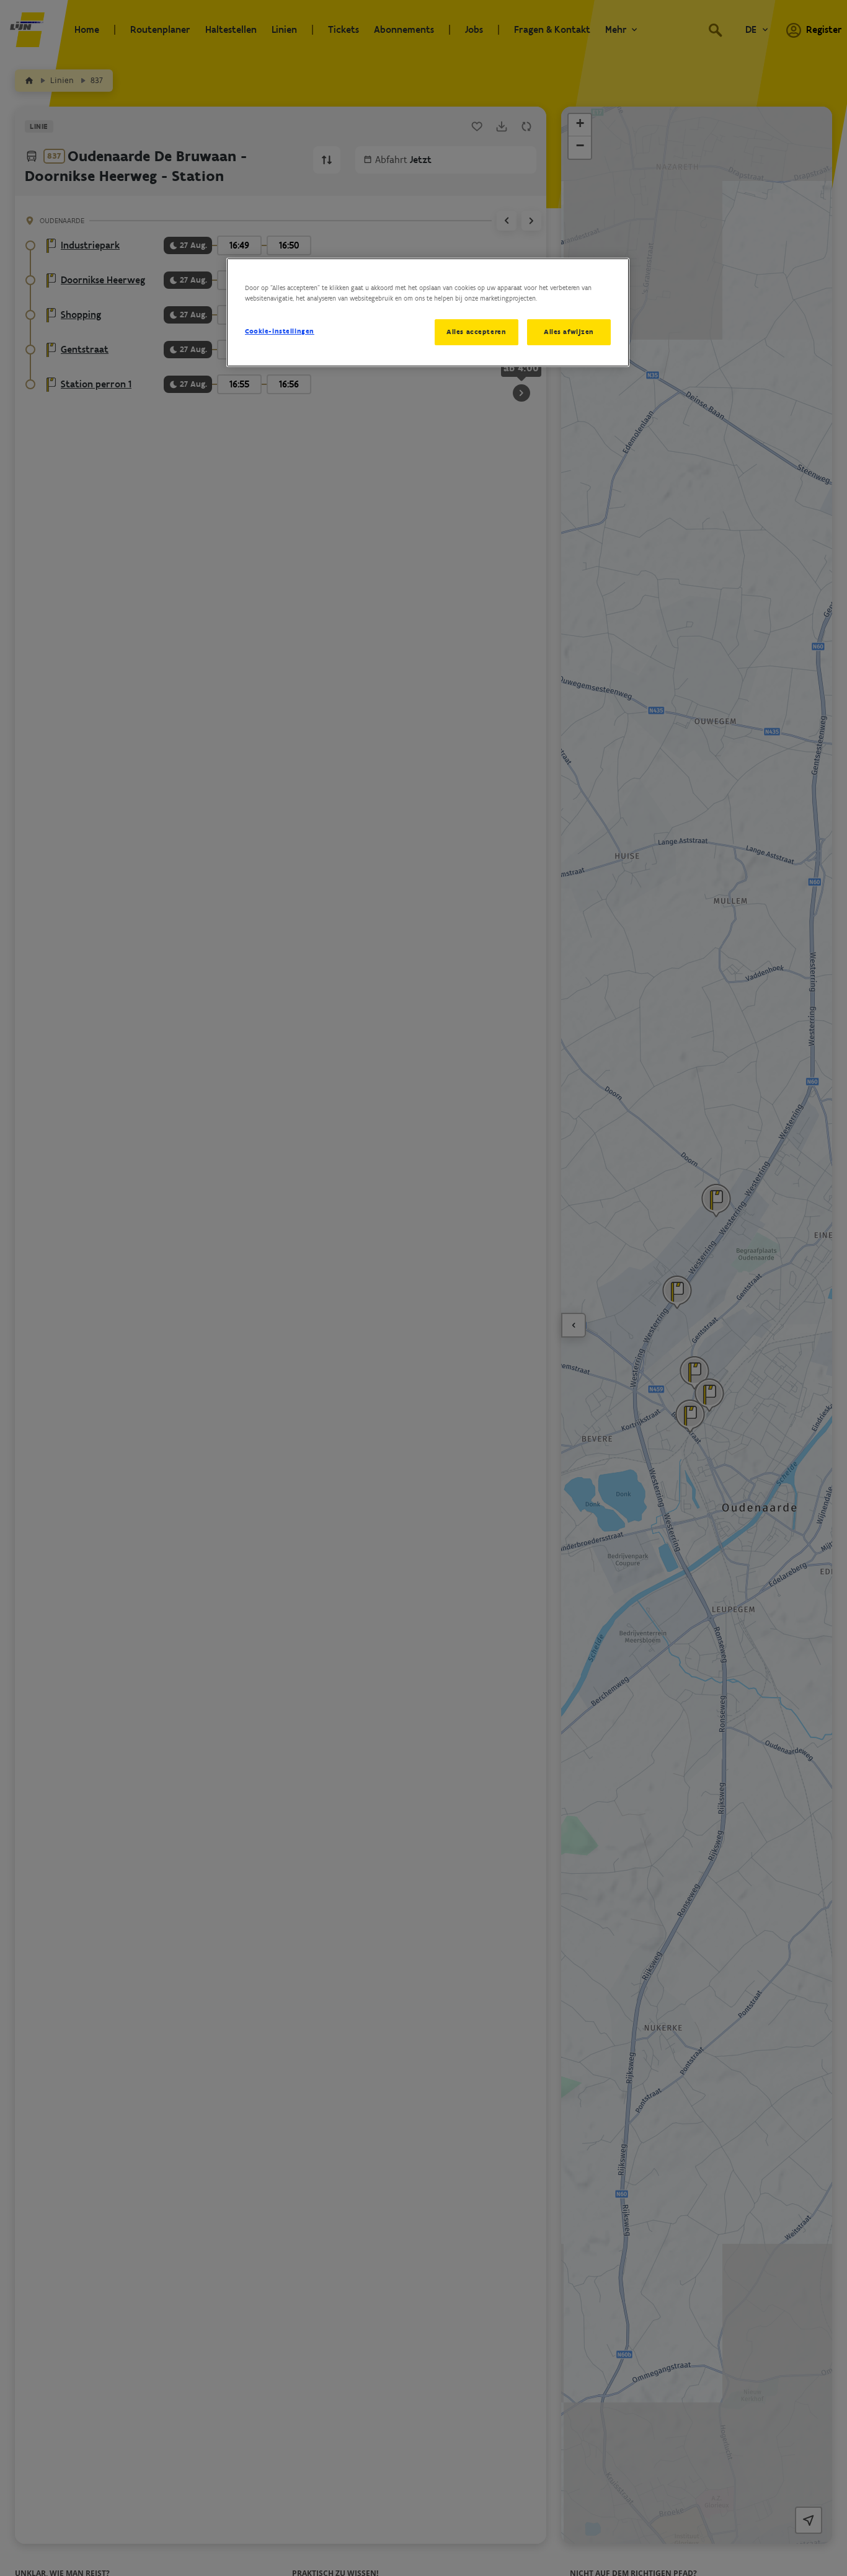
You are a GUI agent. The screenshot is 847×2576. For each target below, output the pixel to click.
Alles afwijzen (569, 332)
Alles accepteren (476, 332)
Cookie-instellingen (280, 331)
